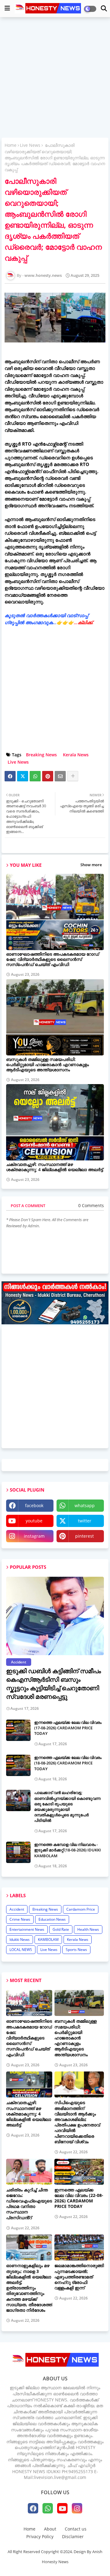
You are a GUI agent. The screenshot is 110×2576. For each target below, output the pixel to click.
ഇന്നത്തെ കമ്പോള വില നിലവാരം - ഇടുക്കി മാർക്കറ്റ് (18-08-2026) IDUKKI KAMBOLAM (68, 1850)
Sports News (76, 1950)
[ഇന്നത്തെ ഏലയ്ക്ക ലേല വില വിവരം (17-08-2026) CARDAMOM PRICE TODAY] (18, 1730)
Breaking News (41, 755)
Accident (17, 1909)
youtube (34, 1521)
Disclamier (73, 2536)
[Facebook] (10, 776)
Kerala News (76, 755)
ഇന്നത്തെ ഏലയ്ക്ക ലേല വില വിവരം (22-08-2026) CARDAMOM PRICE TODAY (79, 2198)
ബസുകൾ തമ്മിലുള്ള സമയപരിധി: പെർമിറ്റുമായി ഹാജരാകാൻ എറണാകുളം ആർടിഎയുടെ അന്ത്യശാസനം (48, 1064)
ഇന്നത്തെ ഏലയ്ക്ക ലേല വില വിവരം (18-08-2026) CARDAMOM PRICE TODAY (68, 1763)
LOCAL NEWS (21, 1950)
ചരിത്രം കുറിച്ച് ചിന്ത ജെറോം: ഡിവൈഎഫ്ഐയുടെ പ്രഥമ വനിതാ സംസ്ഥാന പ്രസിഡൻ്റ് (29, 2204)
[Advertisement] (55, 78)
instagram (34, 1536)
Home (11, 145)
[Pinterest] (48, 776)
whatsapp (85, 1505)
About (50, 2529)
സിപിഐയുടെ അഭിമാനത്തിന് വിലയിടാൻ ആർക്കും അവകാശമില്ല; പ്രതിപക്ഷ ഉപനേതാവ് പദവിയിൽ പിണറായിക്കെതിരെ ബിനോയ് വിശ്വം (77, 2122)
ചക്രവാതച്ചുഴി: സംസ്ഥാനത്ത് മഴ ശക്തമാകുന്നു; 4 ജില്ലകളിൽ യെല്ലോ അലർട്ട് (55, 1167)
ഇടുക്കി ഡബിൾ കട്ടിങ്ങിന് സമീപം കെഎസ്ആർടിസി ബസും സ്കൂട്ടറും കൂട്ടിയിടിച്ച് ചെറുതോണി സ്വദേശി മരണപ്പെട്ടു (53, 1684)
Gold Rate (61, 1929)
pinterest (84, 1536)
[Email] (60, 776)
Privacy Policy (40, 2536)
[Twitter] (23, 776)
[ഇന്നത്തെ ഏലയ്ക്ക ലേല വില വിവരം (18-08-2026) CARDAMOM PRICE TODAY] (18, 1765)
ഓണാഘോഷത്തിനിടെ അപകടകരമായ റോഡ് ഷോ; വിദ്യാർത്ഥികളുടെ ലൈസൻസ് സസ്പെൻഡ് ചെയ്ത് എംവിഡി (53, 959)
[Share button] (73, 776)
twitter (85, 1521)
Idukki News (20, 1939)
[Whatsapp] (35, 776)
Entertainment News (27, 1929)
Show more (91, 865)
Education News (52, 1919)
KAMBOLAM (48, 1939)
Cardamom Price (81, 1909)
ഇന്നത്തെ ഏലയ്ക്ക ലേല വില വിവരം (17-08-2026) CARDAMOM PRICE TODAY (68, 1728)
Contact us (76, 2529)
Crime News (20, 1919)
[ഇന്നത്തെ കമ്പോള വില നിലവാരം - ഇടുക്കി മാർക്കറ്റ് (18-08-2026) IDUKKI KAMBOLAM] (18, 1852)
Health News (88, 1929)
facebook (34, 1505)
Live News (30, 145)
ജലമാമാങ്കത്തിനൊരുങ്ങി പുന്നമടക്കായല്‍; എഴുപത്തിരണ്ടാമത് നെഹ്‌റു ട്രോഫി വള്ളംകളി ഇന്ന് (79, 2277)
